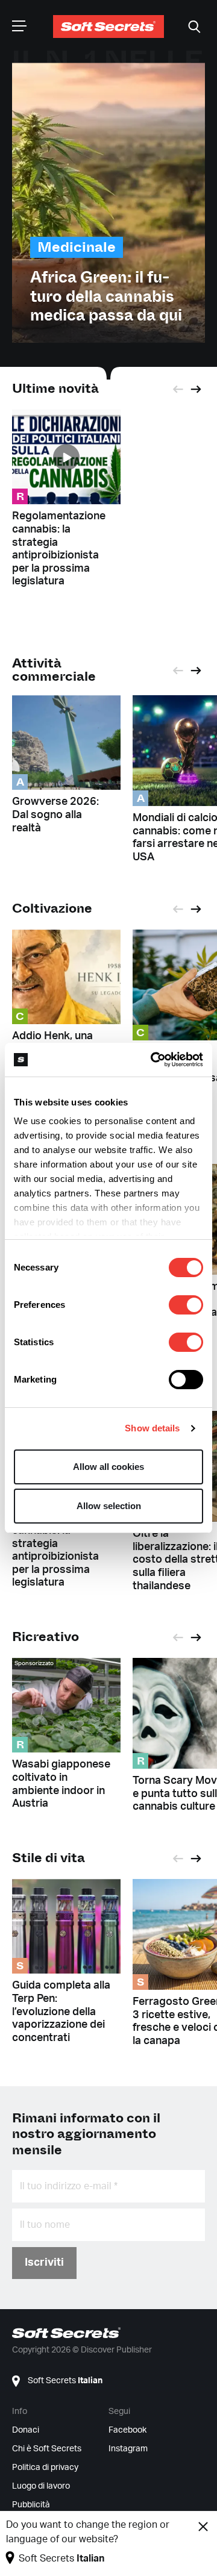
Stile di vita (49, 1858)
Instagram (128, 2449)
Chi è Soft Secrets (47, 2449)
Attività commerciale (54, 670)
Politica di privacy (45, 2468)
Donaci (26, 2430)
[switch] (186, 1305)
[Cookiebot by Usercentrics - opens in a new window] (153, 1060)
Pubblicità (31, 2505)
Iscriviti (44, 2263)
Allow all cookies (108, 1467)
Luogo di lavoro (41, 2486)
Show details (152, 1428)
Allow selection (109, 1506)
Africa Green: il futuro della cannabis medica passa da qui (106, 296)
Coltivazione (52, 908)
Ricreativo (46, 1637)
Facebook (127, 2430)
